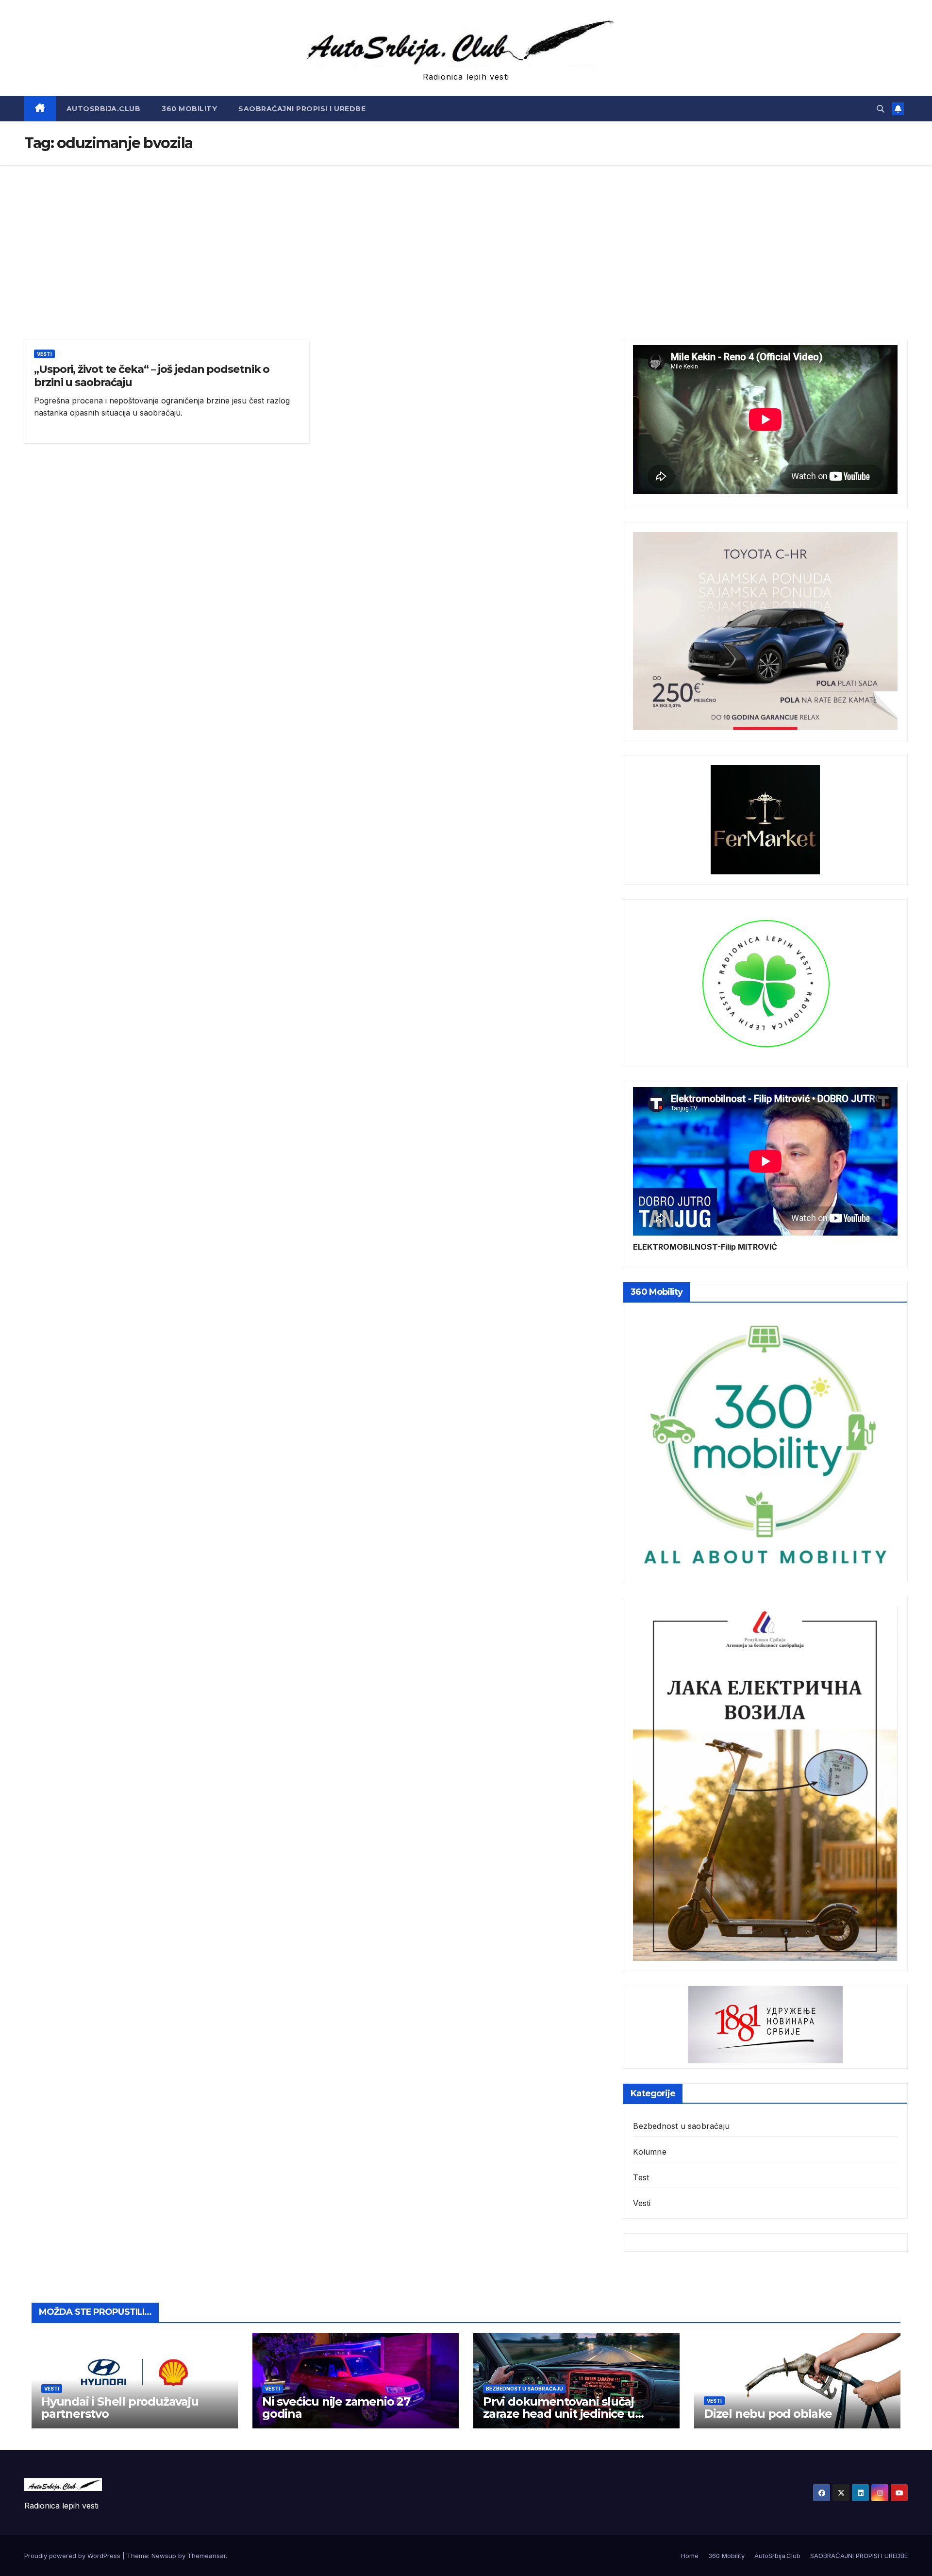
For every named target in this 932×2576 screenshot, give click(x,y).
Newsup (164, 2556)
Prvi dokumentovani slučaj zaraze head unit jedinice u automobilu (559, 2414)
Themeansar (207, 2556)
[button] (881, 109)
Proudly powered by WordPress (73, 2556)
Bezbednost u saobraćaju (681, 2126)
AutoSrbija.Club (104, 109)
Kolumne (649, 2152)
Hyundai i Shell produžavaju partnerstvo (120, 2408)
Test (641, 2177)
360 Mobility (189, 109)
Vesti (44, 354)
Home (690, 2556)
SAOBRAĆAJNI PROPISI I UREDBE (302, 109)
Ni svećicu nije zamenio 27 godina (336, 2408)
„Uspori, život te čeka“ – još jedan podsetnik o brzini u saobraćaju (152, 376)
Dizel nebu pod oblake (768, 2414)
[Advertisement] (466, 238)
